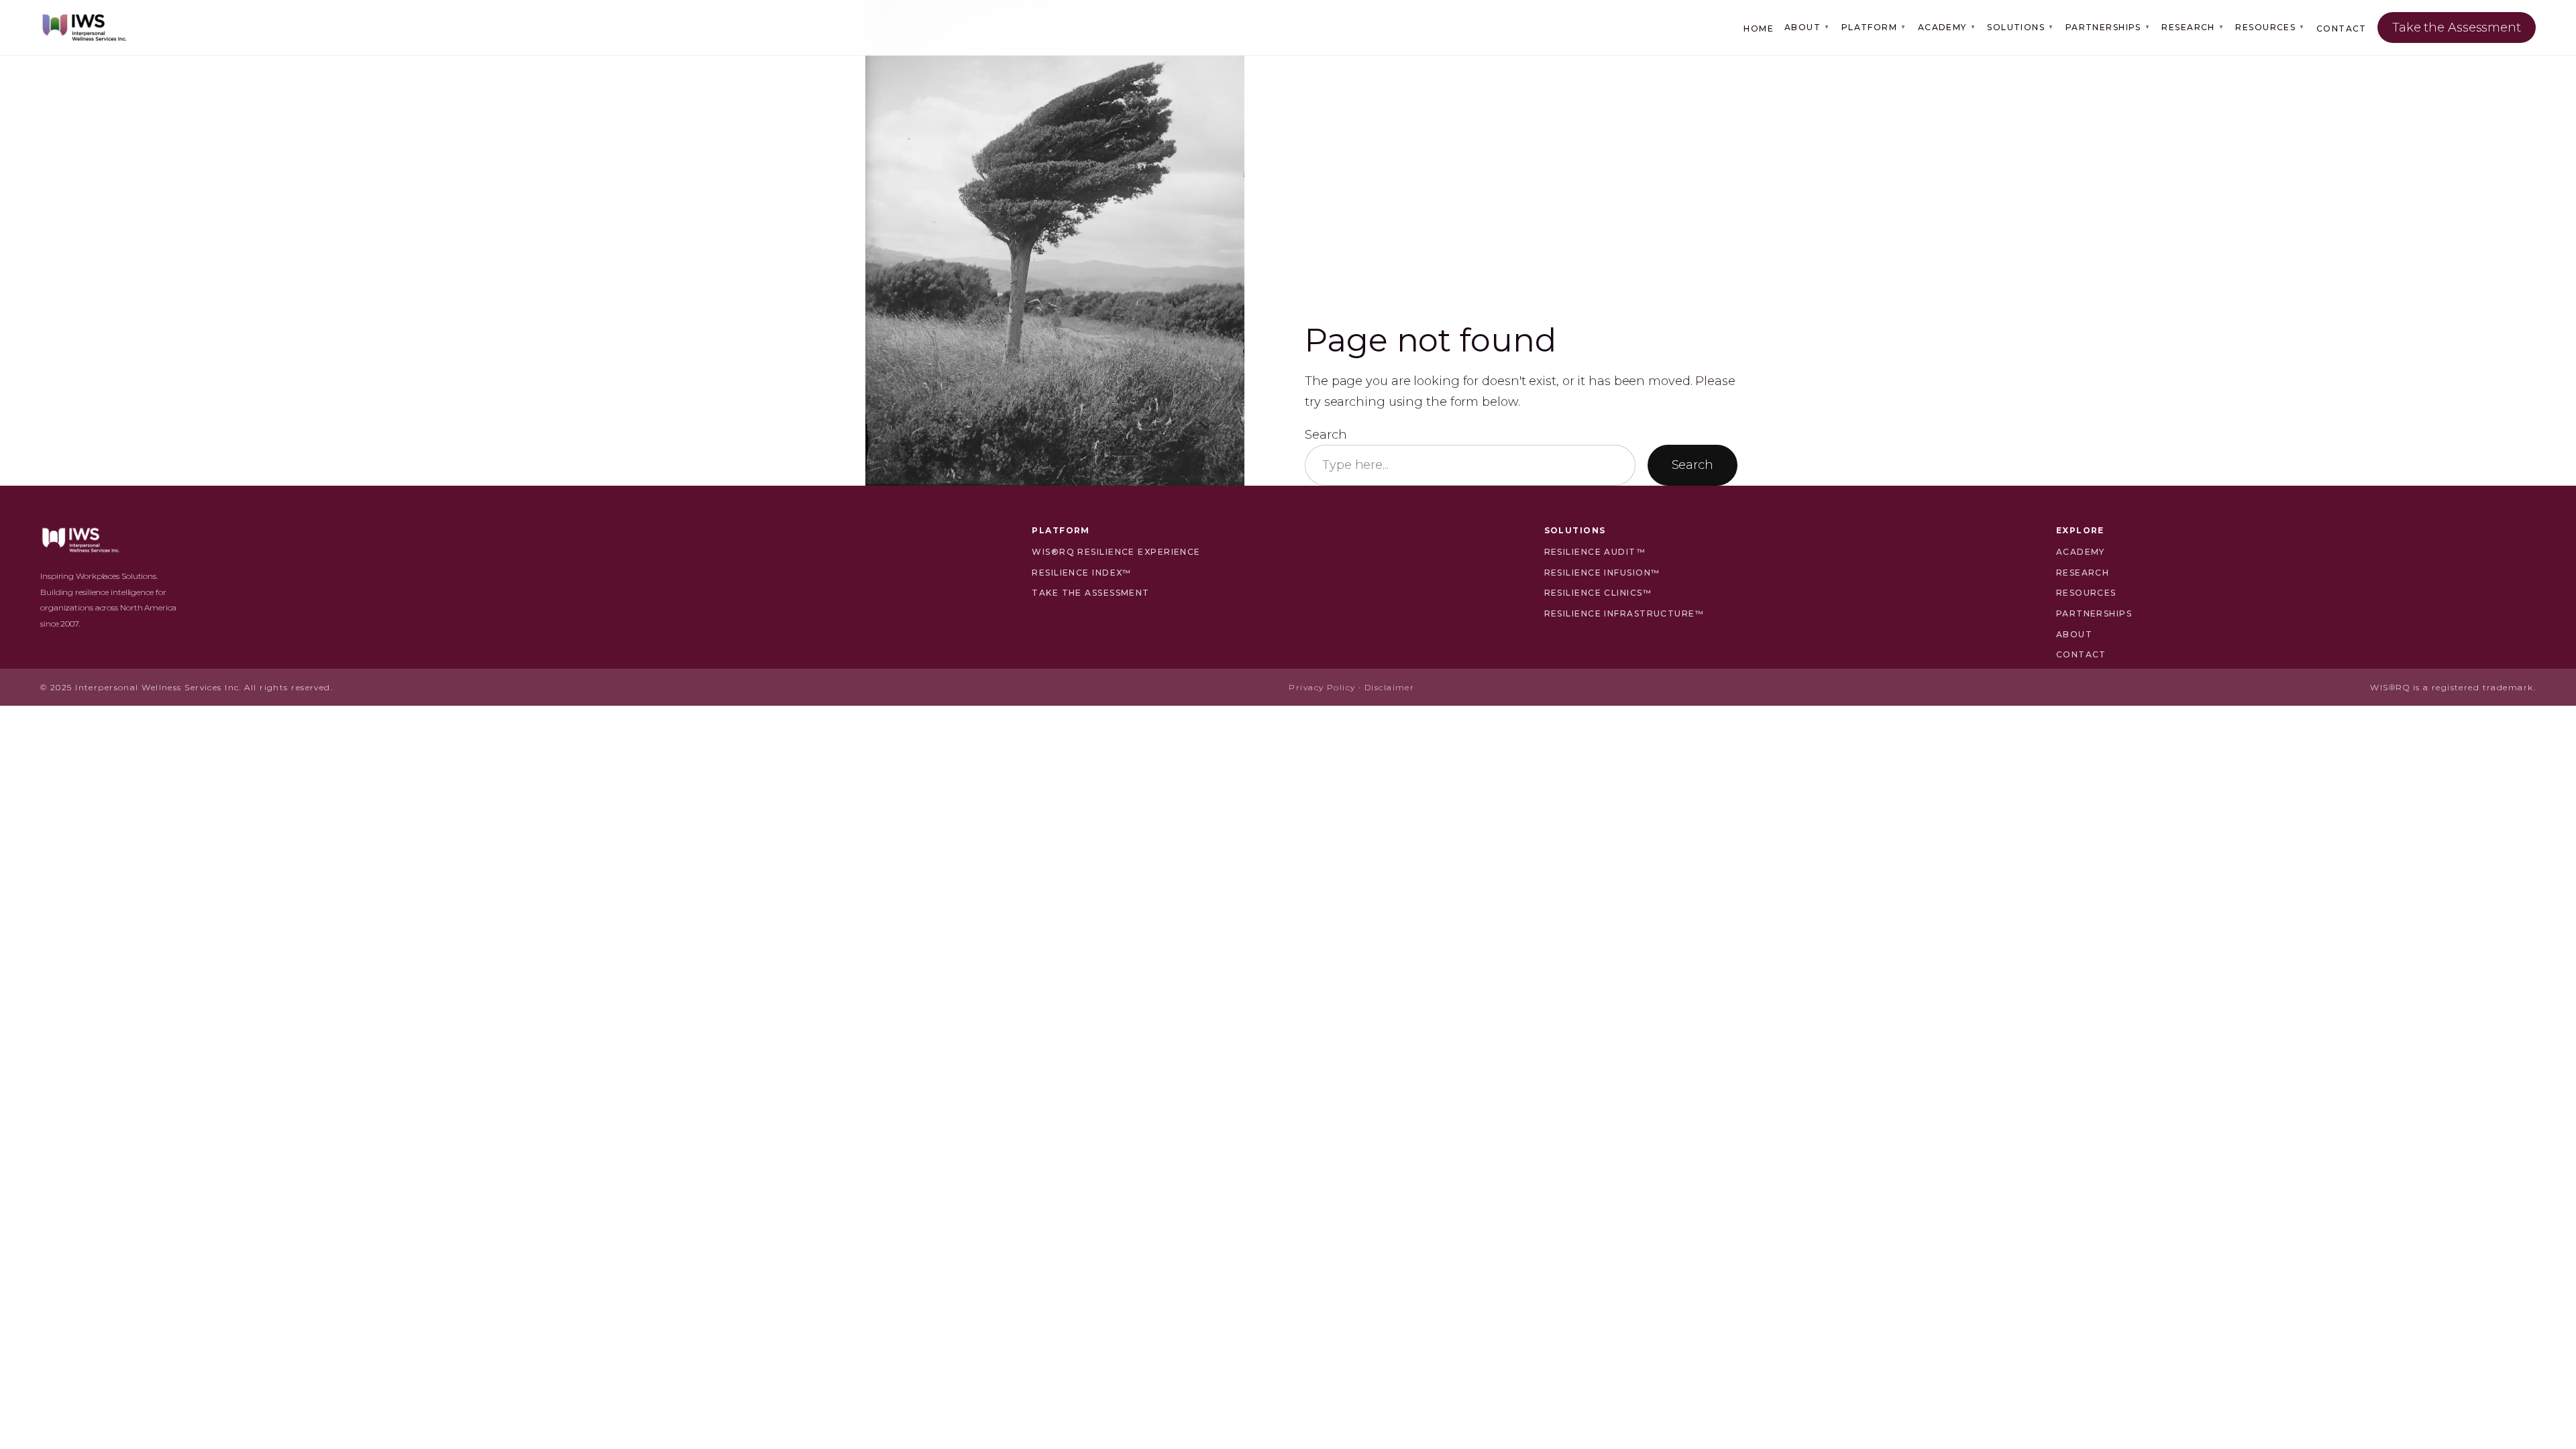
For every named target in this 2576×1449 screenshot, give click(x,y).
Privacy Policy (1322, 687)
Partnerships (2108, 27)
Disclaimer (1389, 687)
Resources (2270, 27)
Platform (1874, 27)
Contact (2342, 29)
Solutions (2021, 27)
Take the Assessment (2457, 28)
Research (2193, 27)
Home (1759, 29)
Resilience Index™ (1081, 573)
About (1808, 27)
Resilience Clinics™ (1598, 593)
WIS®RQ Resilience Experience (1116, 552)
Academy (1947, 27)
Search (1326, 435)
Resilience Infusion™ (1602, 573)
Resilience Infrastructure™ (1624, 613)
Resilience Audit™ (1595, 552)
